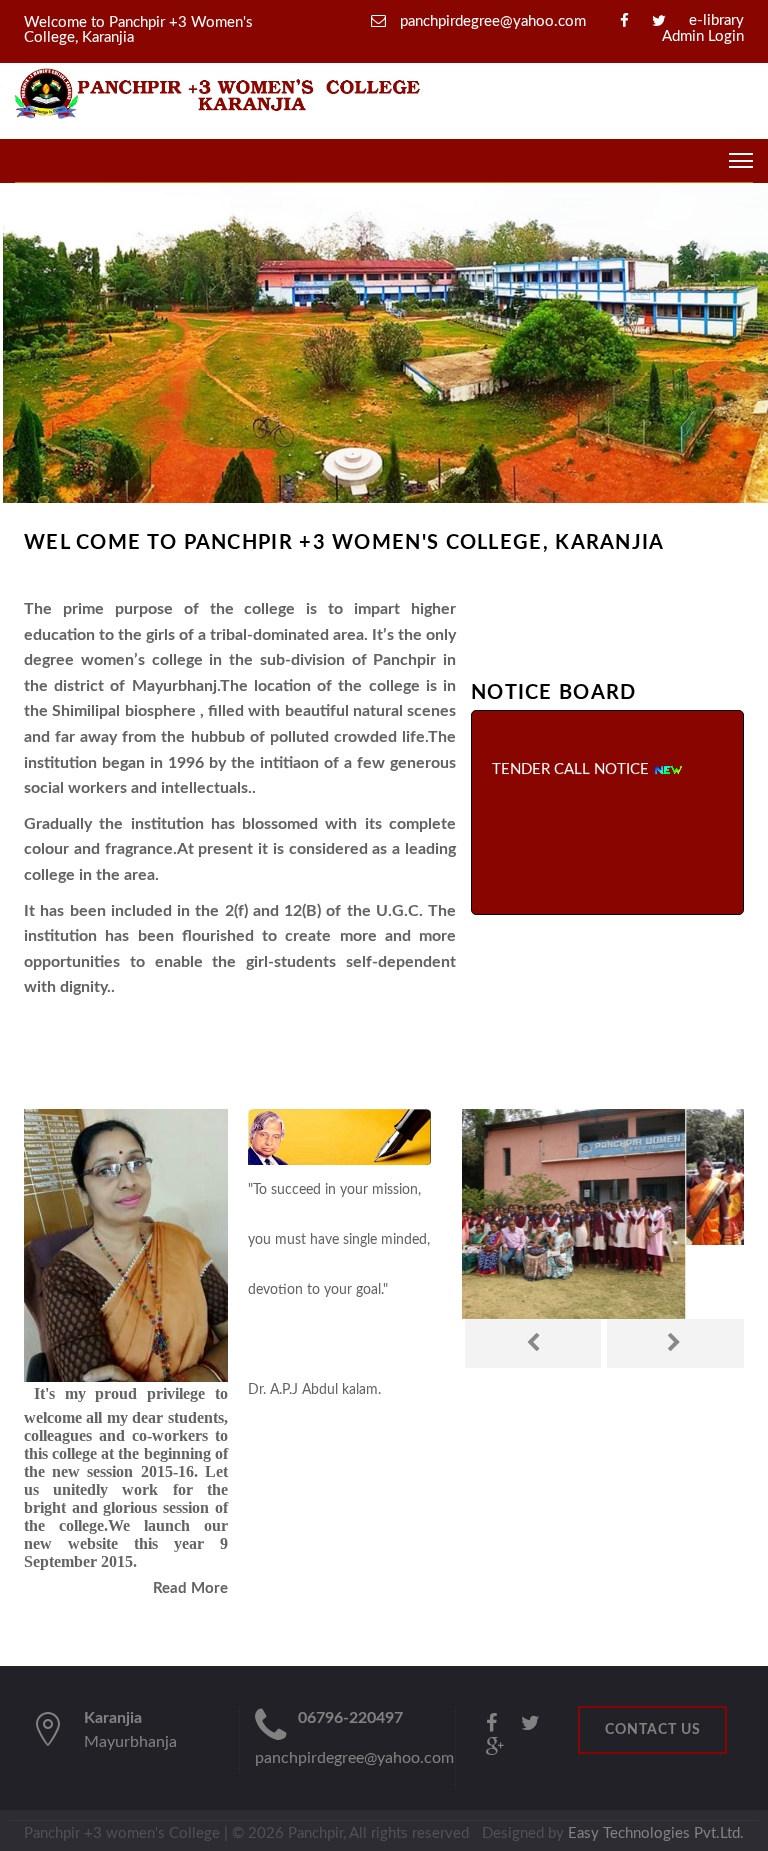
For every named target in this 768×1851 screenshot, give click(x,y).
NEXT (675, 1343)
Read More (190, 1588)
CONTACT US (653, 1730)
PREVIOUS (533, 1343)
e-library (716, 20)
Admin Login (703, 36)
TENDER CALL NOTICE (572, 756)
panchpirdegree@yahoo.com (491, 21)
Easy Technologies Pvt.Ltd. (656, 1833)
